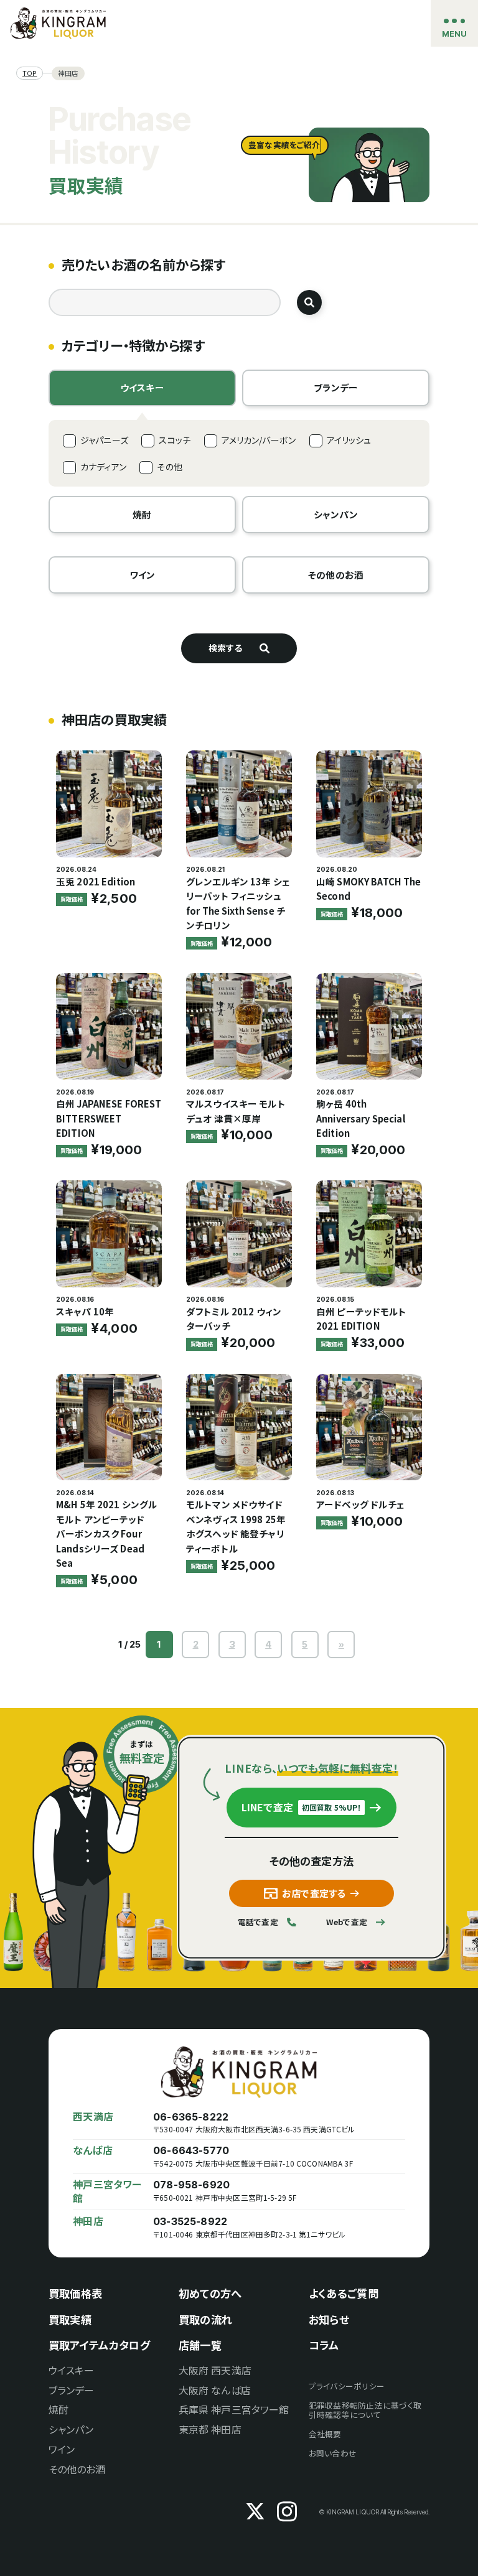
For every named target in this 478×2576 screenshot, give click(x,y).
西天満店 (93, 2117)
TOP (30, 73)
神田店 (88, 2221)
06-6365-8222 (191, 2117)
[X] (255, 2512)
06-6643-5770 (191, 2151)
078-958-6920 (191, 2185)
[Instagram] (287, 2512)
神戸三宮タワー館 (107, 2191)
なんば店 (93, 2150)
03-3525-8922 (190, 2222)
